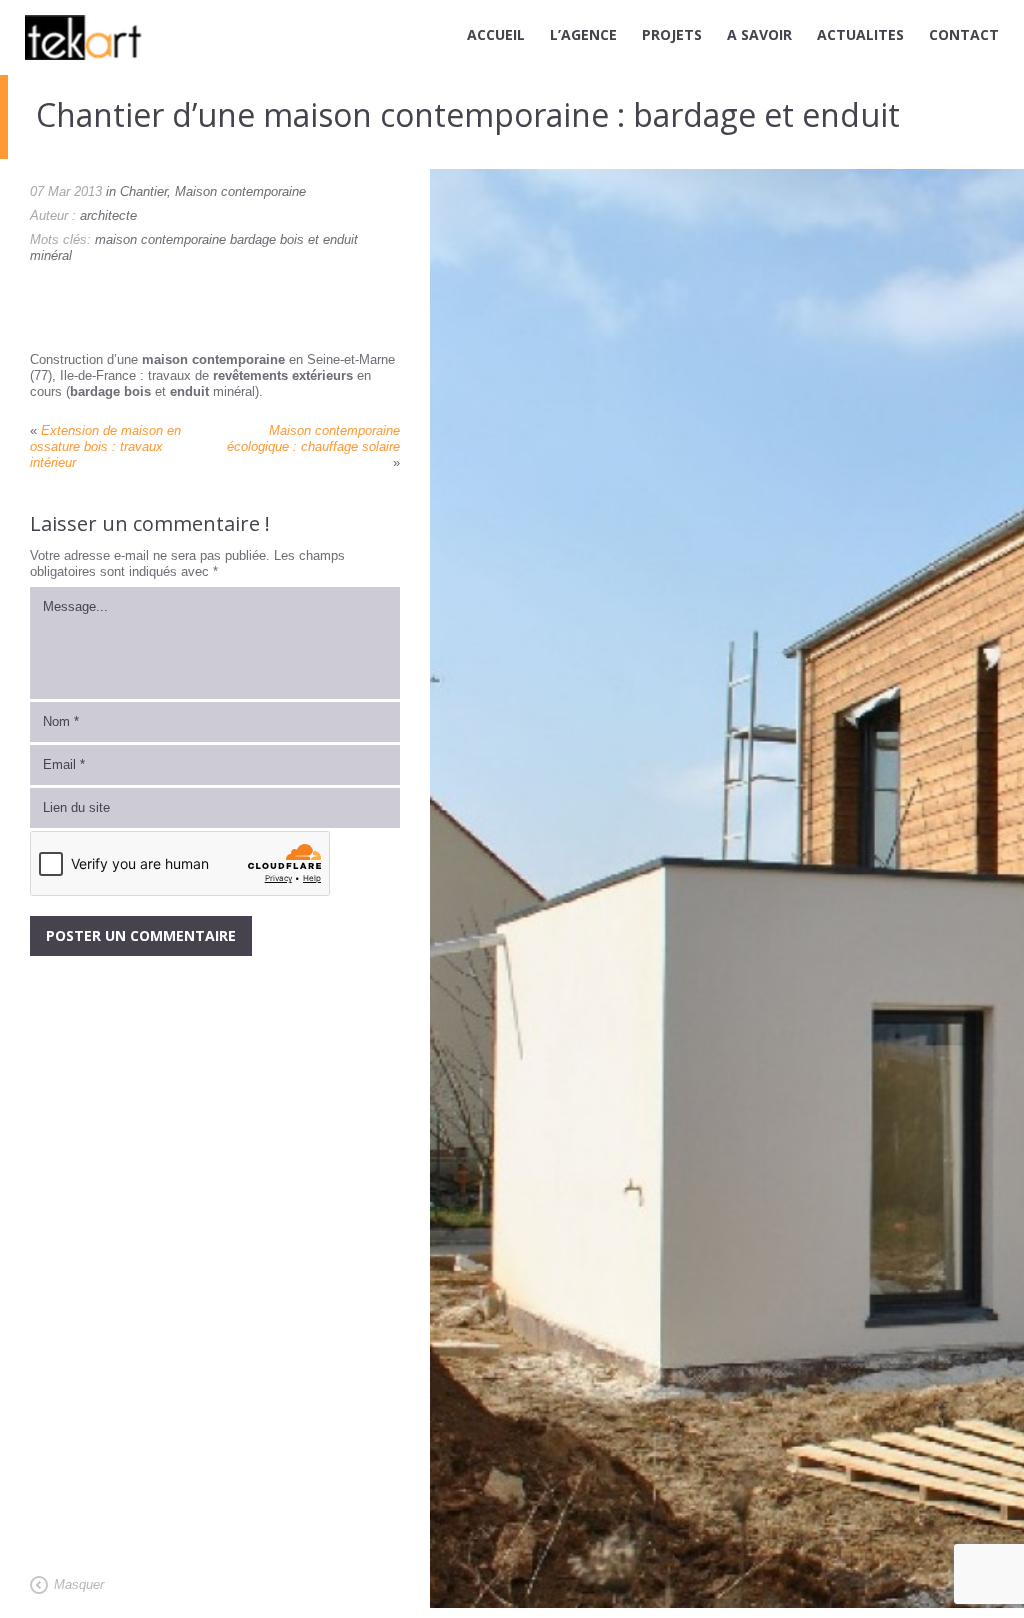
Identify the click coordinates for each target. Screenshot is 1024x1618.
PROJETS (672, 34)
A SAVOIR (759, 34)
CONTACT (964, 34)
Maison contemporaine (240, 191)
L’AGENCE (583, 34)
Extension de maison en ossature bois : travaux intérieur (105, 446)
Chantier (143, 191)
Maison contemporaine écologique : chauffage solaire (313, 438)
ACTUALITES (860, 34)
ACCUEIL (496, 34)
